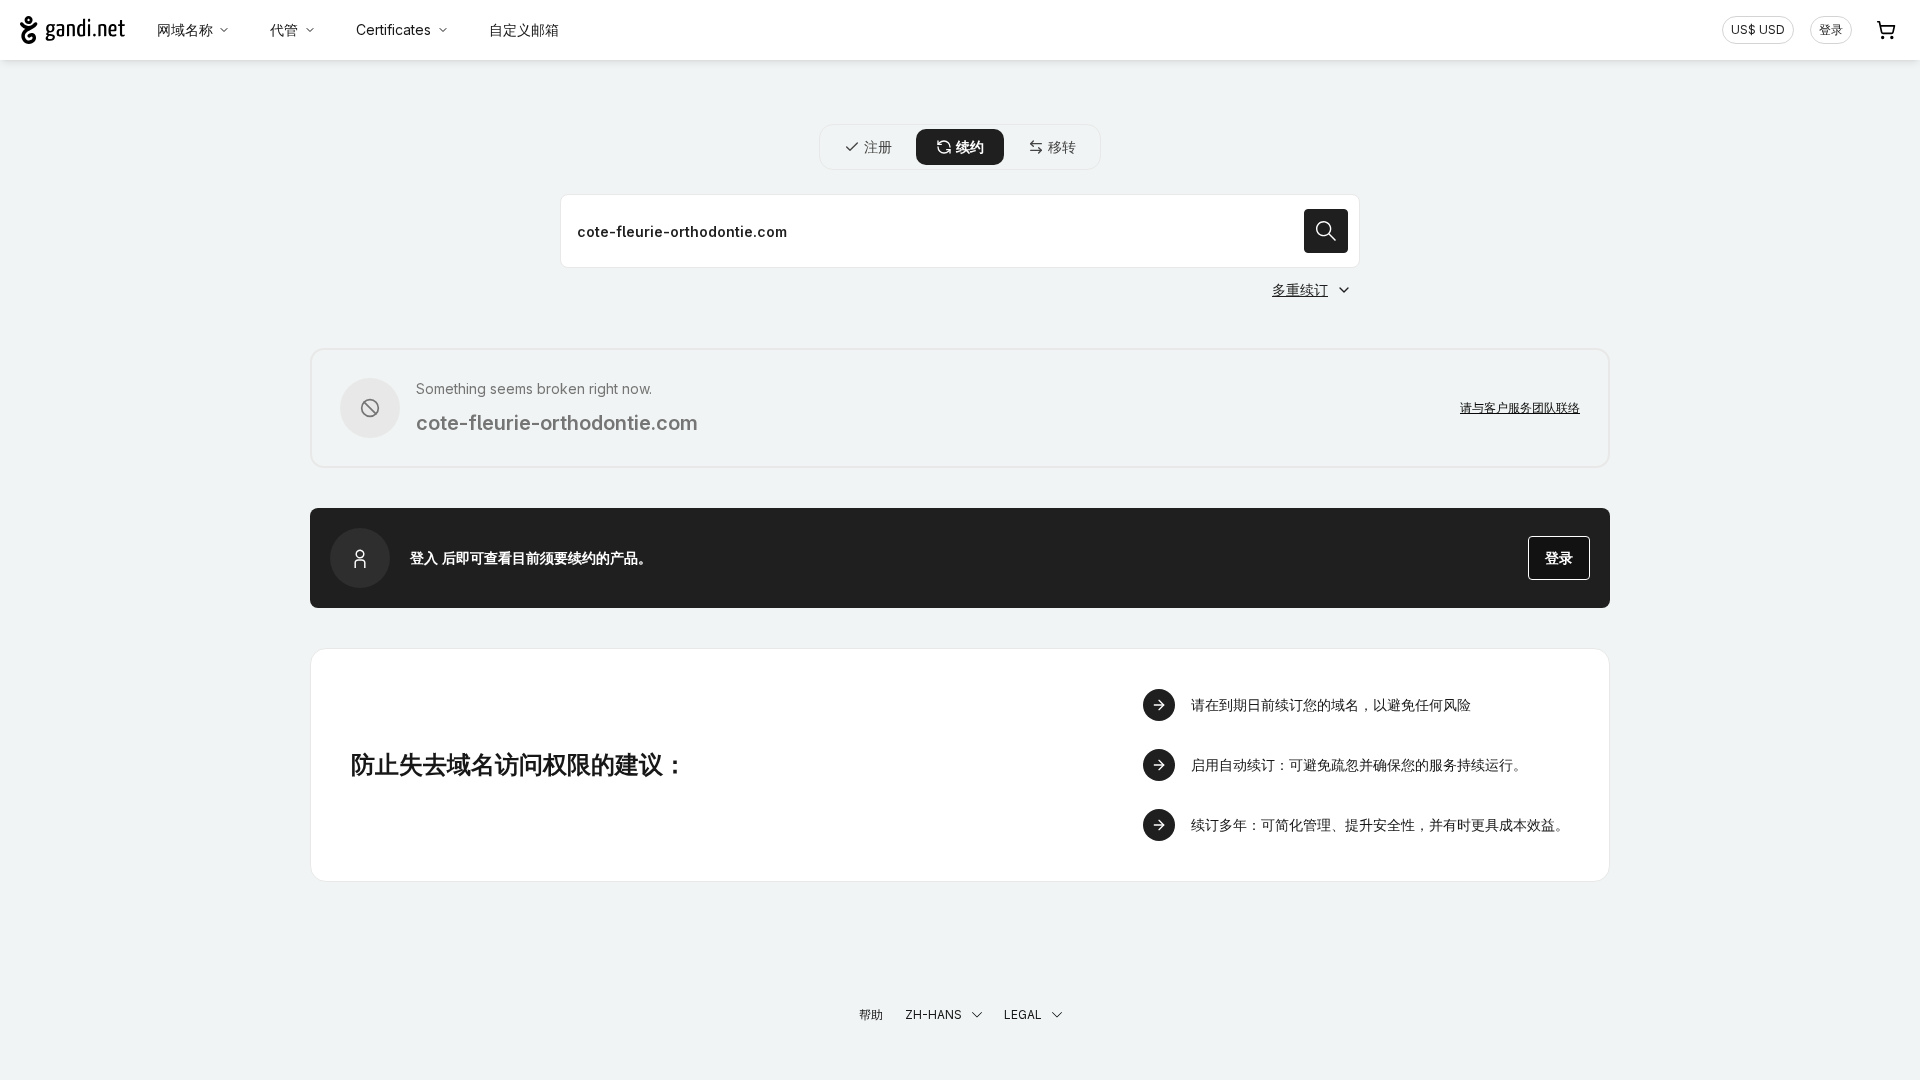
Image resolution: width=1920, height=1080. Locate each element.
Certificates (393, 29)
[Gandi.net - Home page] (72, 30)
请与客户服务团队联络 (1520, 407)
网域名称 (185, 29)
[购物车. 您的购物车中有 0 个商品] (1886, 30)
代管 (284, 29)
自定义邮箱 (524, 29)
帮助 (871, 1014)
